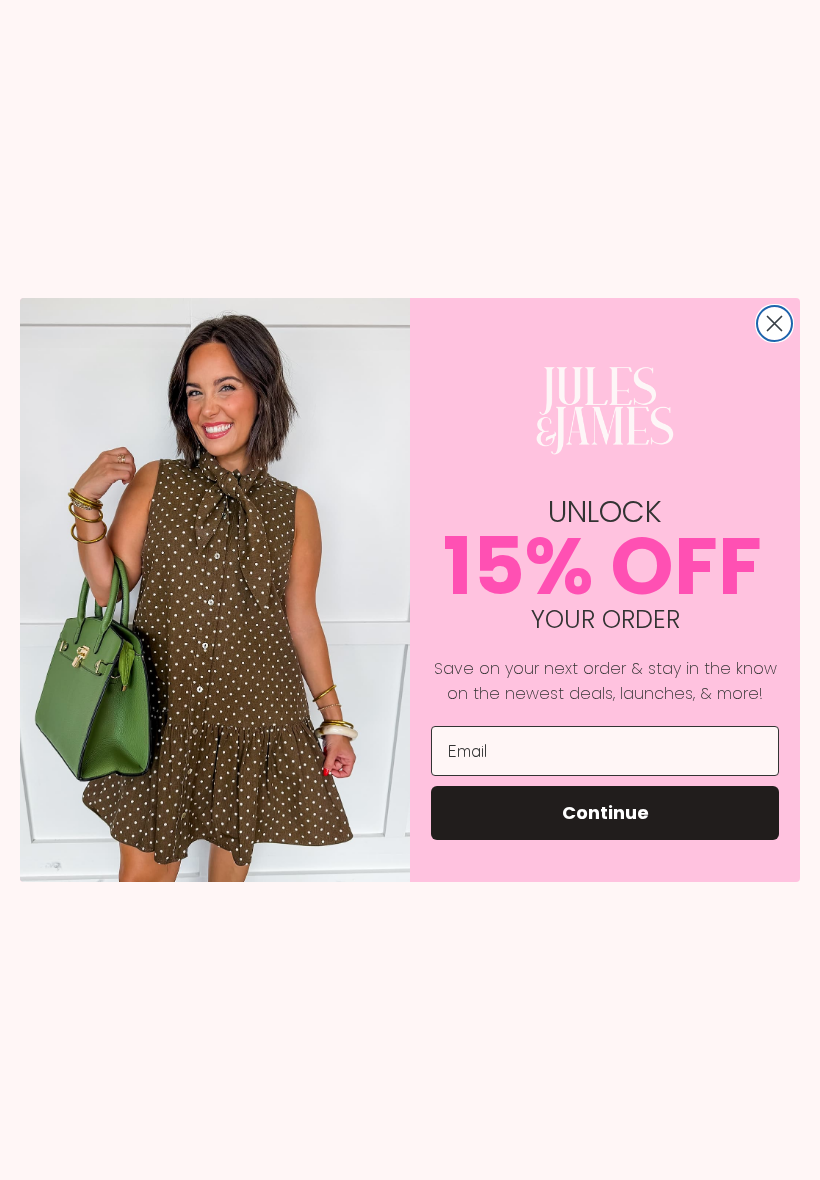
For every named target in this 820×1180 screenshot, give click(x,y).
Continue (605, 812)
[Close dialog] (774, 323)
